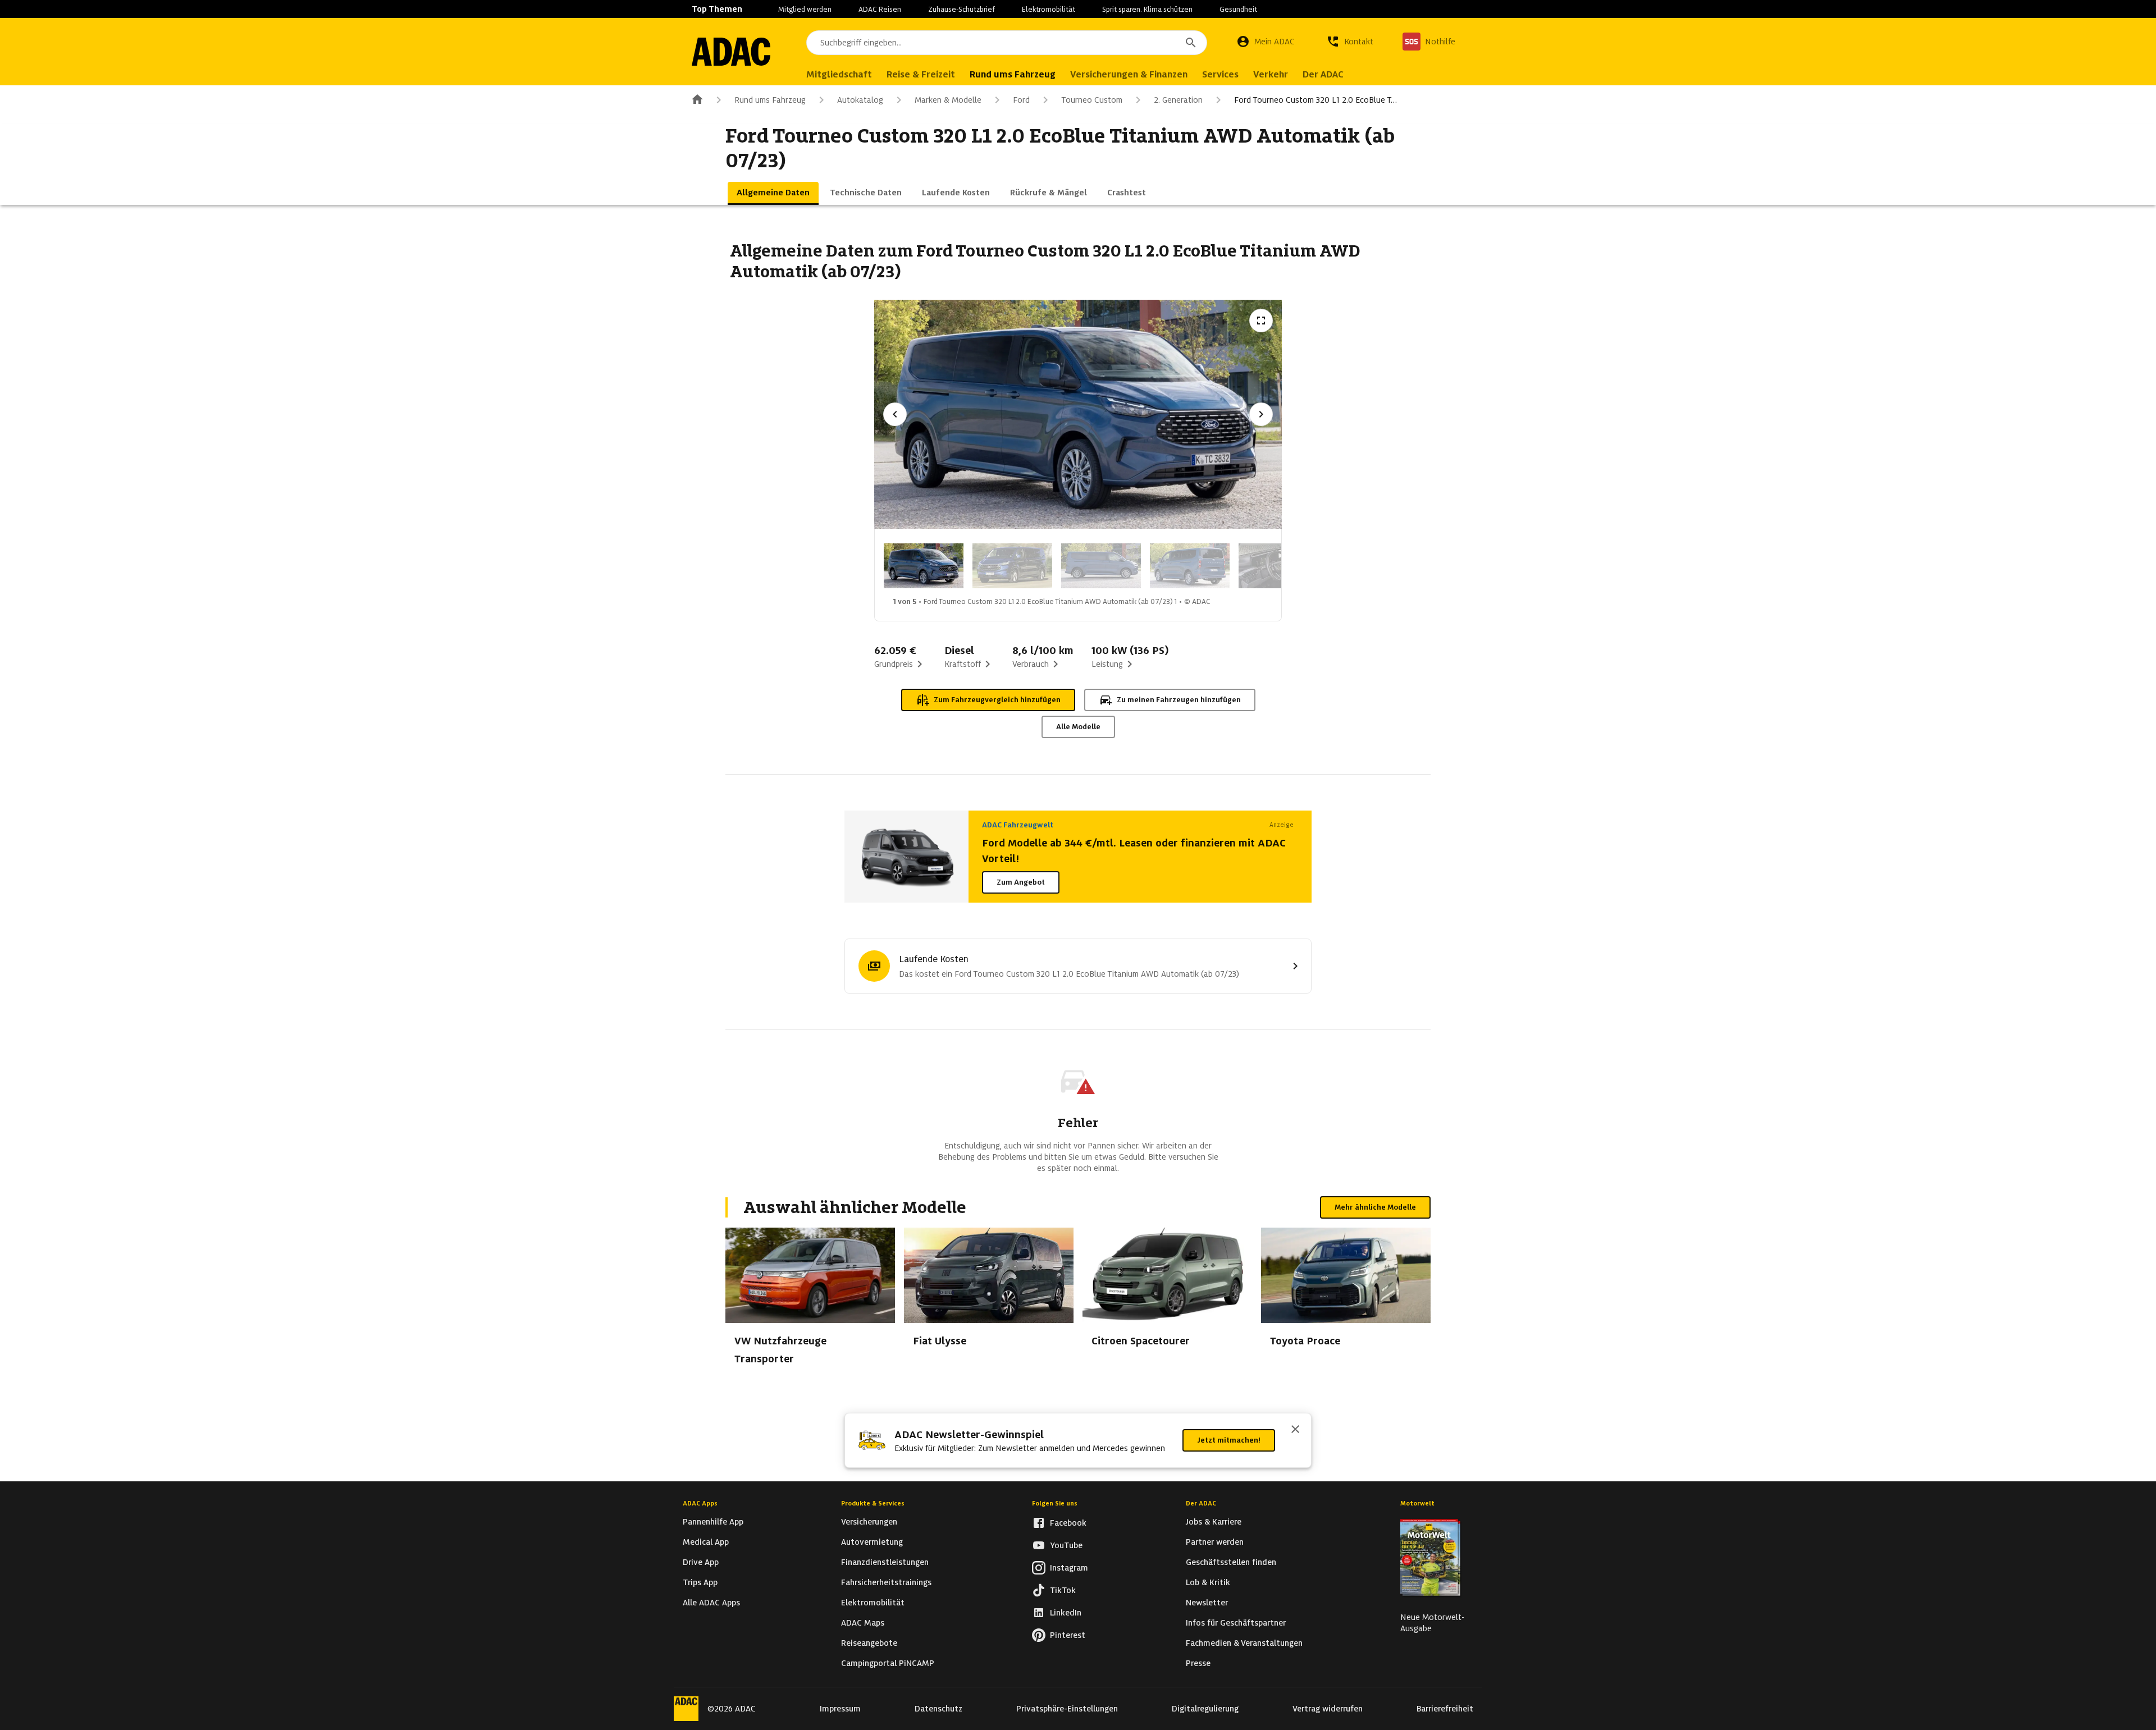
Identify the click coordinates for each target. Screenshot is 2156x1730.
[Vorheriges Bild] (895, 414)
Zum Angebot (1021, 882)
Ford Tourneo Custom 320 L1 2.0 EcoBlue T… (1315, 100)
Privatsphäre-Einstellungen (1067, 1709)
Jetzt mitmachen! (1229, 1440)
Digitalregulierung (1205, 1709)
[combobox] (1007, 43)
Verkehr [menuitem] (1271, 74)
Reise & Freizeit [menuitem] (921, 74)
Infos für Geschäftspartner (1236, 1623)
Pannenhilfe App (713, 1522)
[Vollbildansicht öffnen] (1261, 321)
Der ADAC (1201, 1503)
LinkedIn (1066, 1613)
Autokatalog (860, 100)
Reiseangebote (869, 1643)
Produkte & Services (873, 1503)
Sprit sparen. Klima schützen (1147, 9)
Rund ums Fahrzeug (770, 100)
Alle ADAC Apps (711, 1603)
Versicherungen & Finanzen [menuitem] (1129, 74)
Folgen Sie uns (1055, 1503)
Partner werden (1215, 1542)
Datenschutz (938, 1709)
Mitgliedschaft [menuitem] (839, 74)
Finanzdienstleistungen (885, 1562)
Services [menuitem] (1220, 74)
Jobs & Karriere (1214, 1522)
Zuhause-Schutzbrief (961, 9)
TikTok (1063, 1590)
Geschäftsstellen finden (1231, 1562)
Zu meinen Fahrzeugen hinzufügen (1179, 700)
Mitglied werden (805, 9)
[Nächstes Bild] (1261, 414)
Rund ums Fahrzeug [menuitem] (1013, 74)
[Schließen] (1295, 1430)
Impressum (840, 1709)
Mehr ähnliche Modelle (1375, 1207)
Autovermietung (872, 1542)
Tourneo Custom (1092, 100)
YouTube (1066, 1545)
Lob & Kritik (1208, 1582)
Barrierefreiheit (1445, 1709)
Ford (1021, 100)
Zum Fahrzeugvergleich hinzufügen (997, 700)
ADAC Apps (700, 1503)
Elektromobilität (1049, 9)
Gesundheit (1238, 9)
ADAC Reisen (880, 9)
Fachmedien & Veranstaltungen (1244, 1643)
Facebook (1068, 1523)
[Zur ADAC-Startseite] (731, 52)
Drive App (701, 1562)
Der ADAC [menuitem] (1323, 74)
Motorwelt (1417, 1503)
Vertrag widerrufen (1328, 1709)
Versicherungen (869, 1522)
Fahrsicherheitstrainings (886, 1582)
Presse (1198, 1663)
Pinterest (1068, 1635)
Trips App (700, 1582)
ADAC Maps (863, 1623)
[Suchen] (1191, 43)
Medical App (706, 1542)
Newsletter (1207, 1603)
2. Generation (1178, 100)
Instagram (1069, 1568)
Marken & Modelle (948, 100)
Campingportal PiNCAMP (888, 1663)
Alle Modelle (1078, 727)
